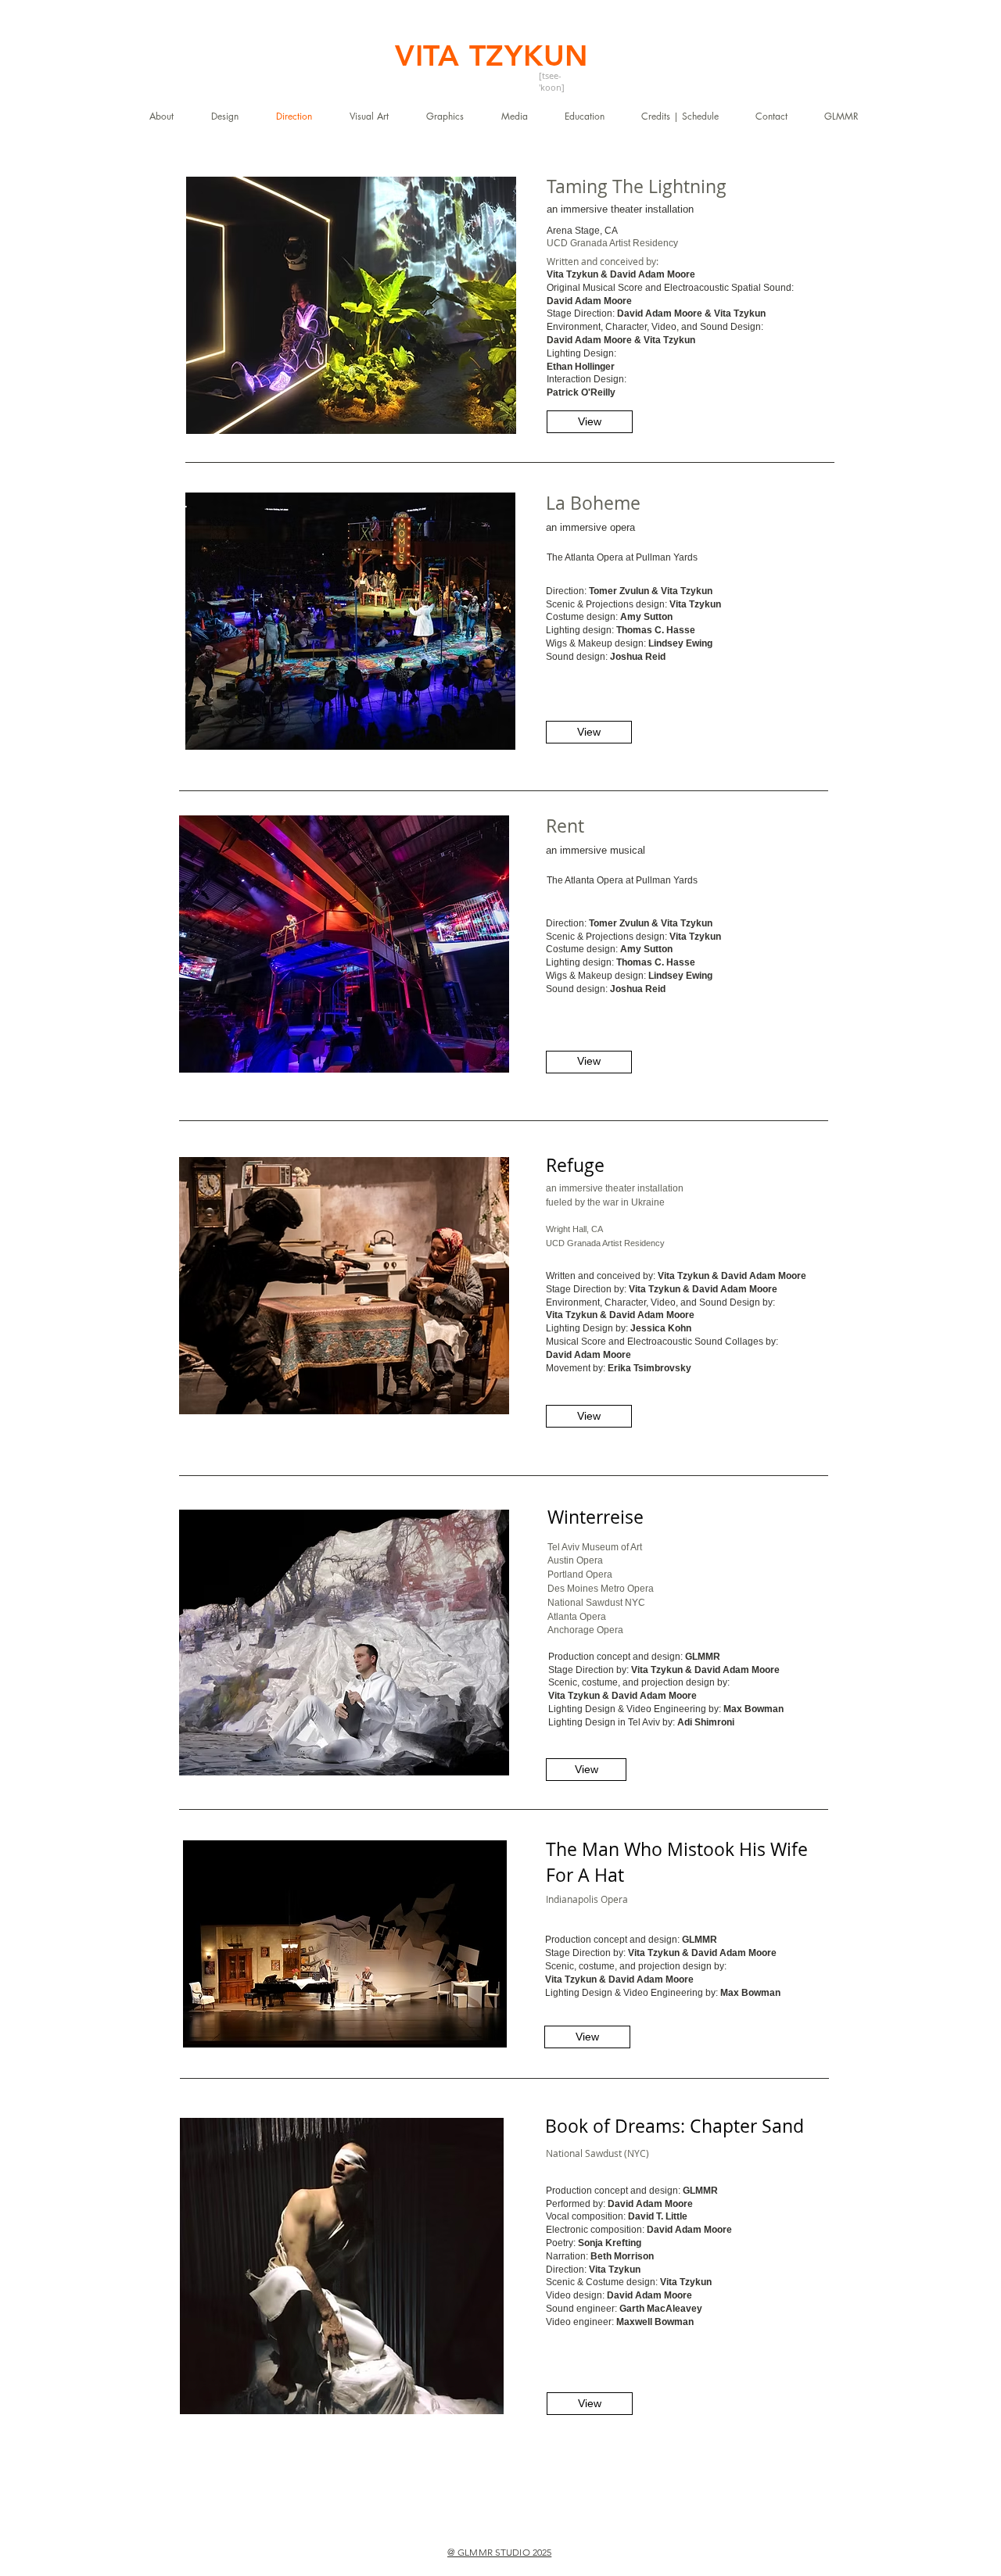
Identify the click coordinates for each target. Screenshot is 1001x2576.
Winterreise (596, 1517)
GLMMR (703, 1657)
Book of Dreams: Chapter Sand (675, 2126)
